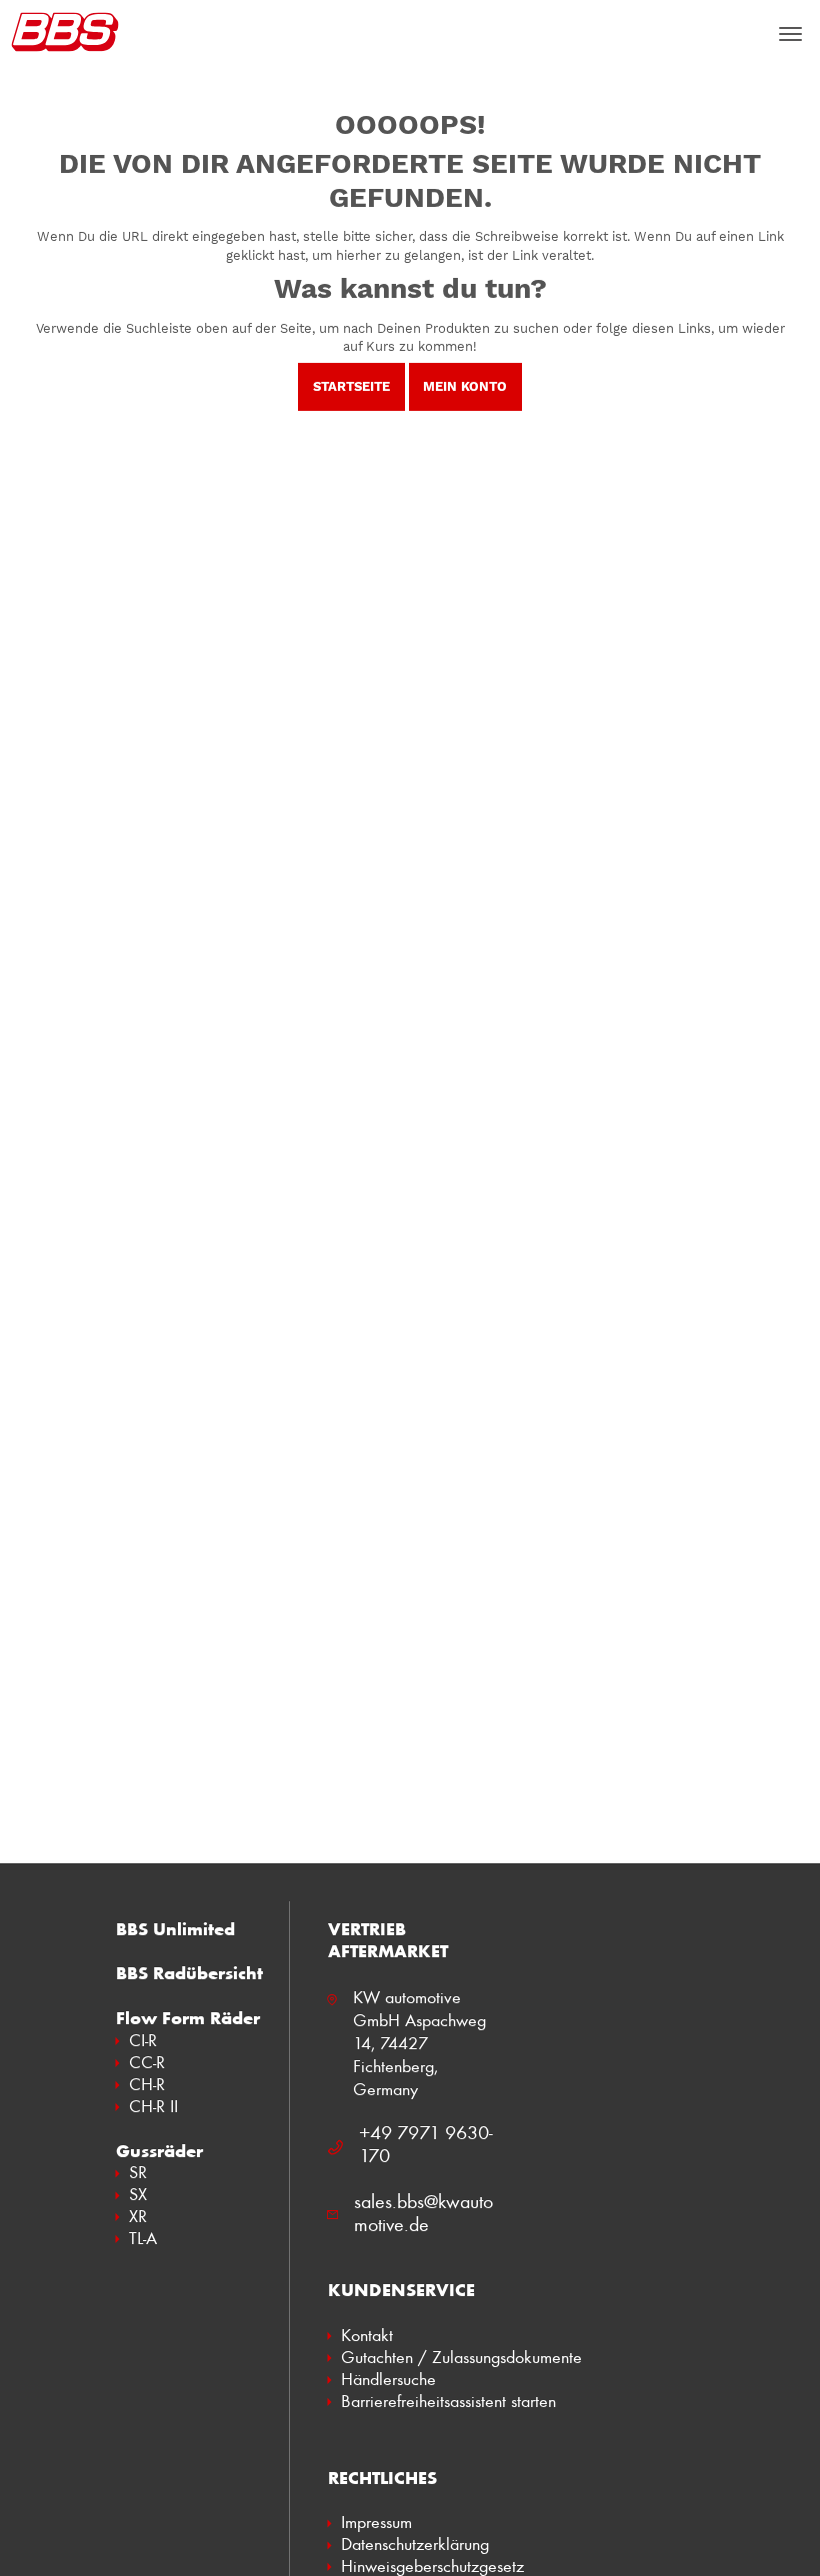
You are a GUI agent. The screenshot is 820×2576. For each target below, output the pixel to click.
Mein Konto (465, 386)
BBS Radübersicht (189, 1973)
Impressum (376, 2522)
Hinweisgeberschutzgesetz (432, 2566)
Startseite (351, 386)
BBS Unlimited (175, 1929)
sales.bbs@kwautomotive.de (423, 2213)
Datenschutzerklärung (415, 2544)
